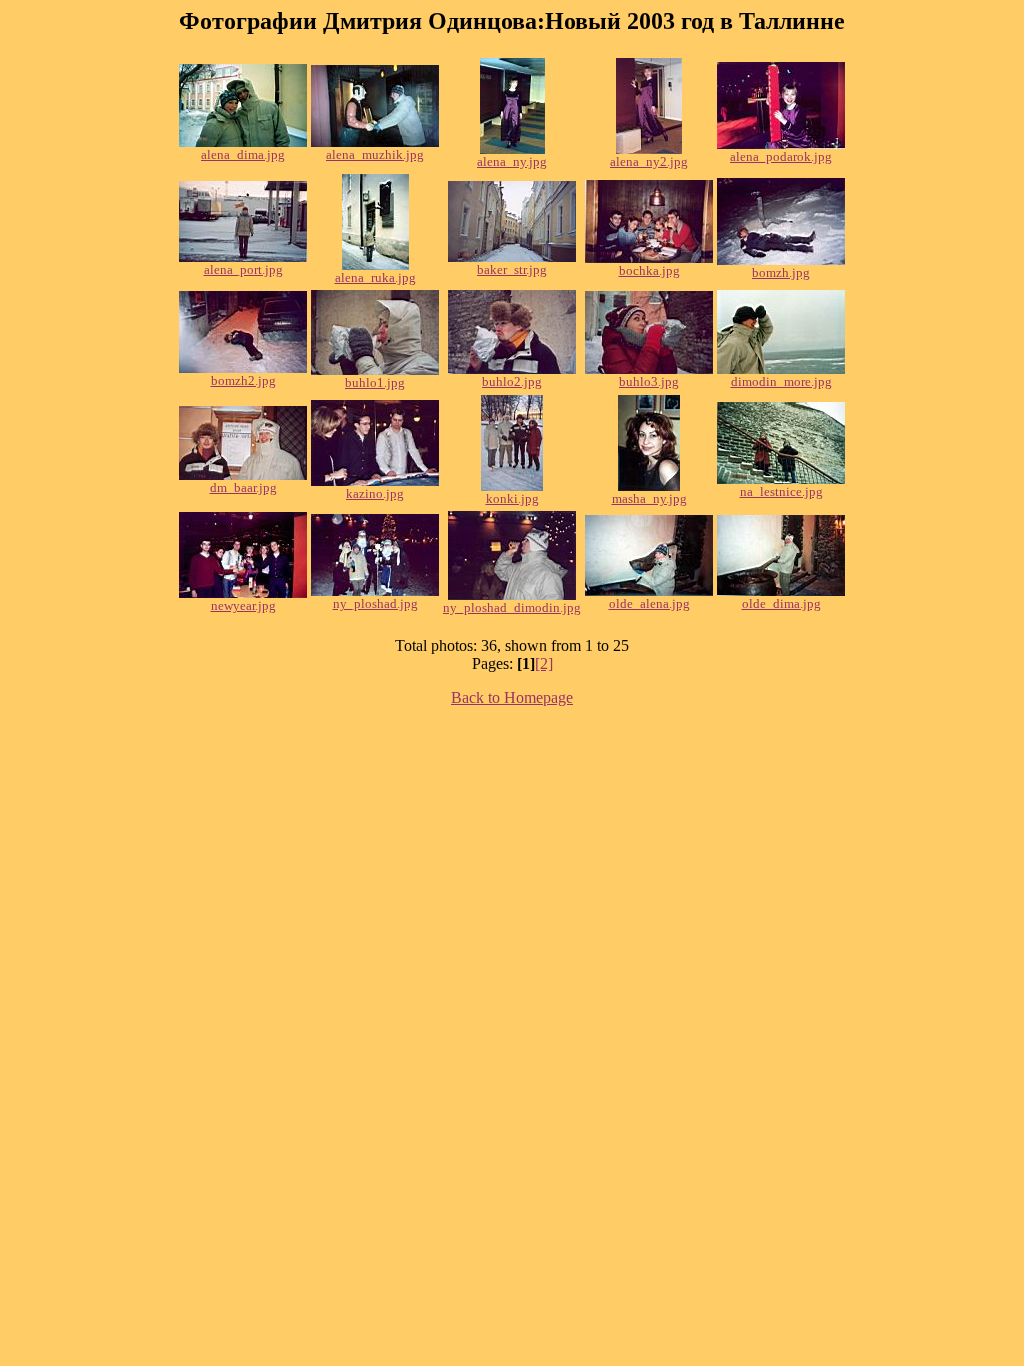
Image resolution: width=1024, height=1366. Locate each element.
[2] (544, 663)
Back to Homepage (512, 697)
